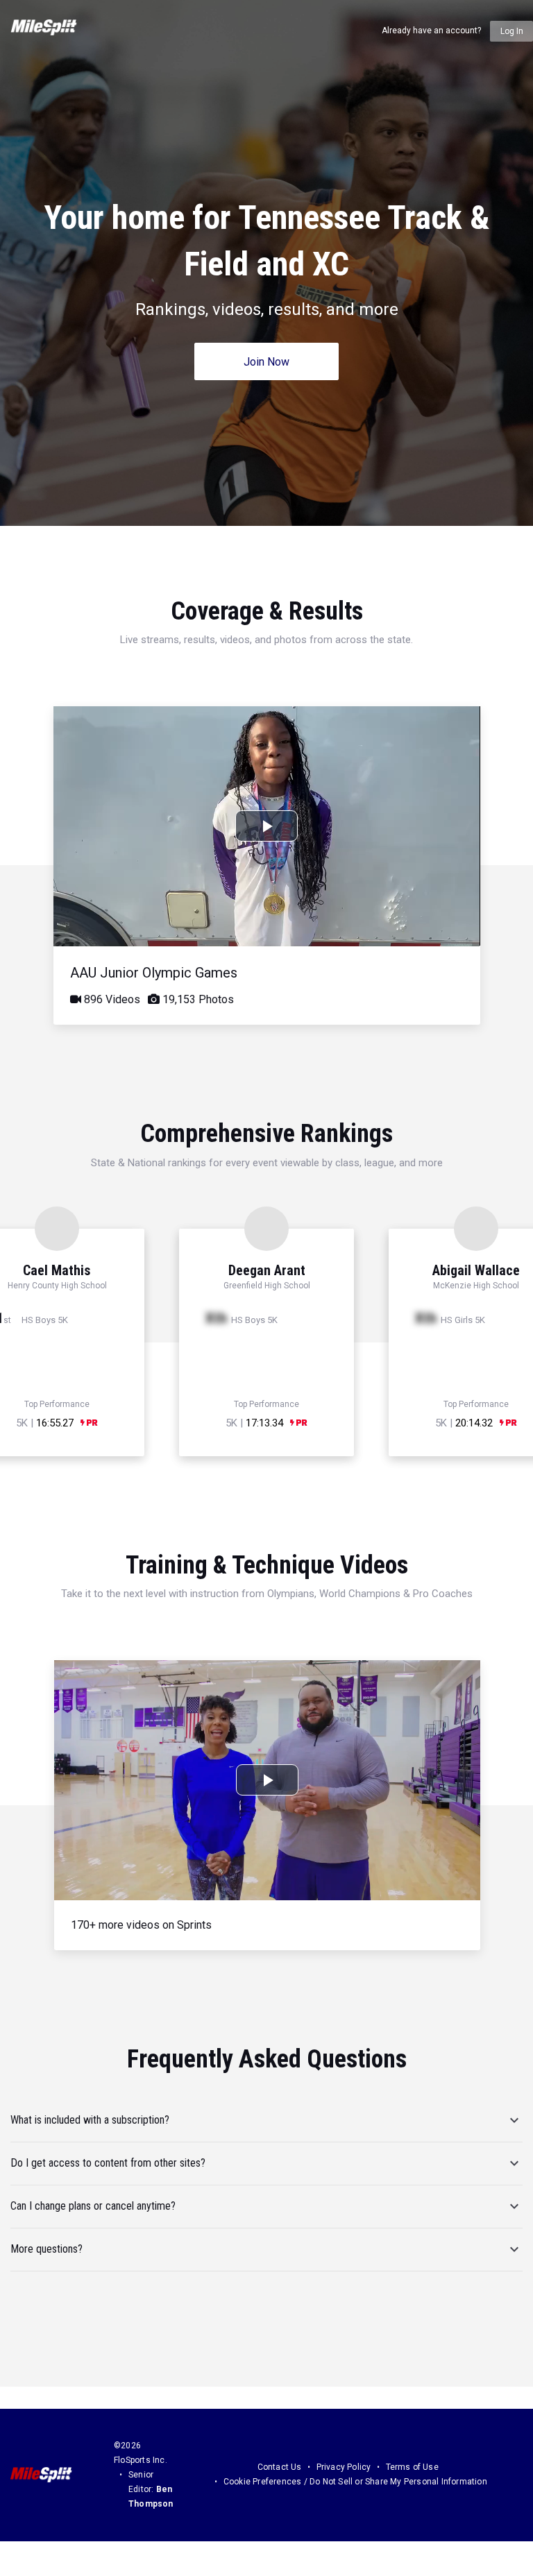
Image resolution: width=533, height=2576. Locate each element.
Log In (512, 31)
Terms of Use (412, 2467)
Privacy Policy (344, 2467)
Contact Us (280, 2467)
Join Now (266, 362)
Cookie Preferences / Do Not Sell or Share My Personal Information (355, 2482)
